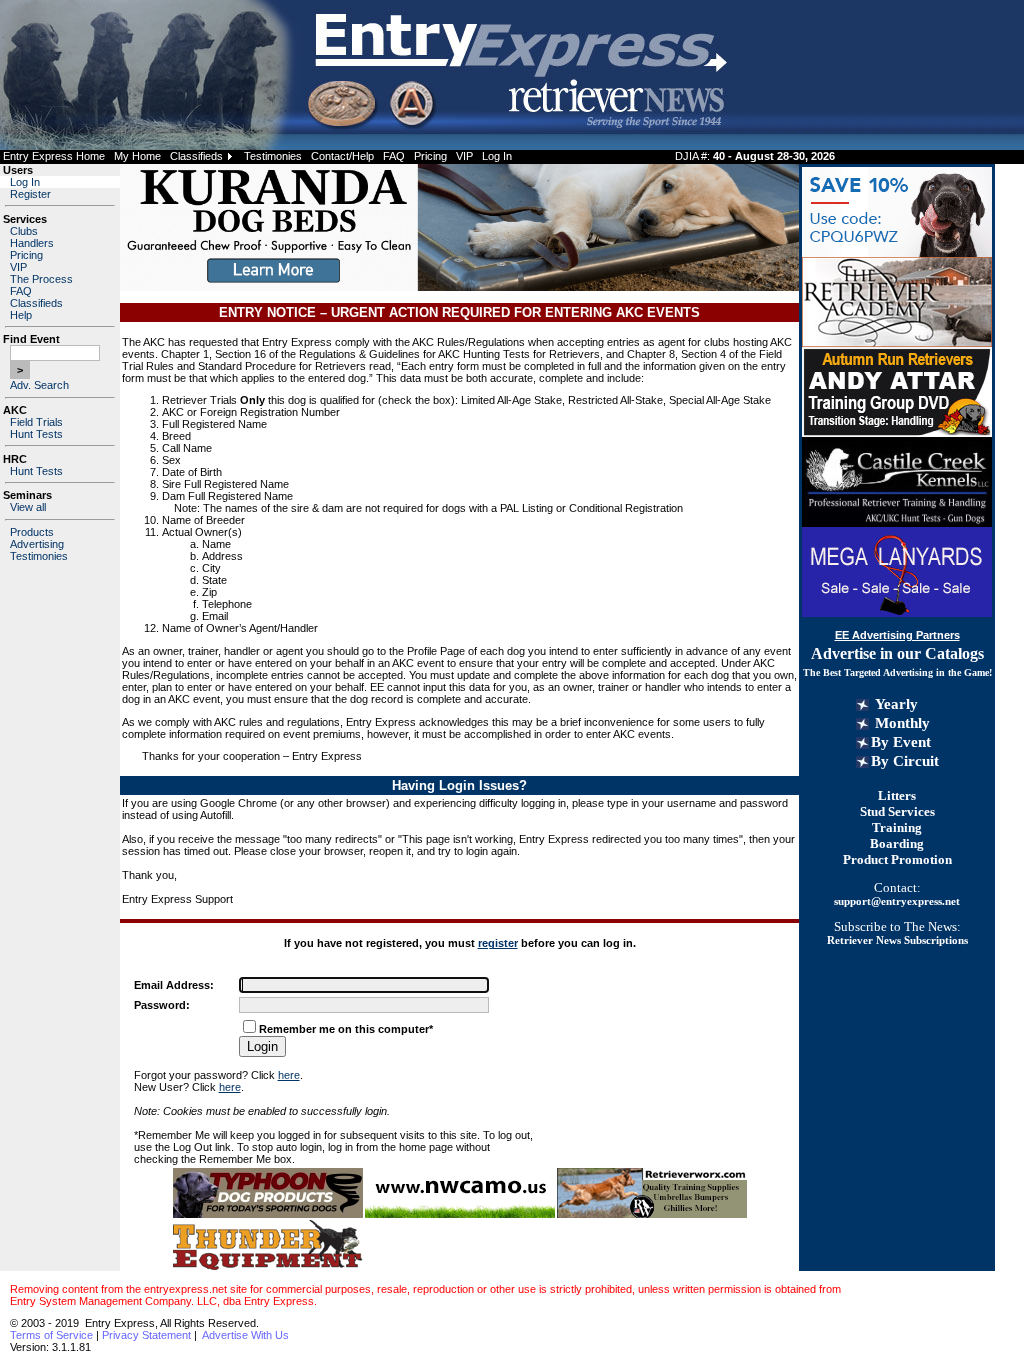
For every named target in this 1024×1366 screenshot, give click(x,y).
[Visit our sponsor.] (268, 1214)
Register (30, 194)
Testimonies (273, 156)
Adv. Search (39, 385)
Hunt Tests (36, 434)
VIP (464, 156)
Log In (497, 156)
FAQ (394, 156)
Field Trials (36, 422)
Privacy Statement (146, 1335)
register (498, 943)
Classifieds (196, 156)
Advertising (37, 544)
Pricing (430, 156)
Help (21, 315)
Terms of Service (51, 1335)
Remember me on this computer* (346, 1029)
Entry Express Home (54, 156)
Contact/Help (342, 156)
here (289, 1075)
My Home (137, 156)
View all (28, 507)
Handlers (32, 243)
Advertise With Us (245, 1335)
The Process (41, 279)
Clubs (24, 231)
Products (32, 532)
